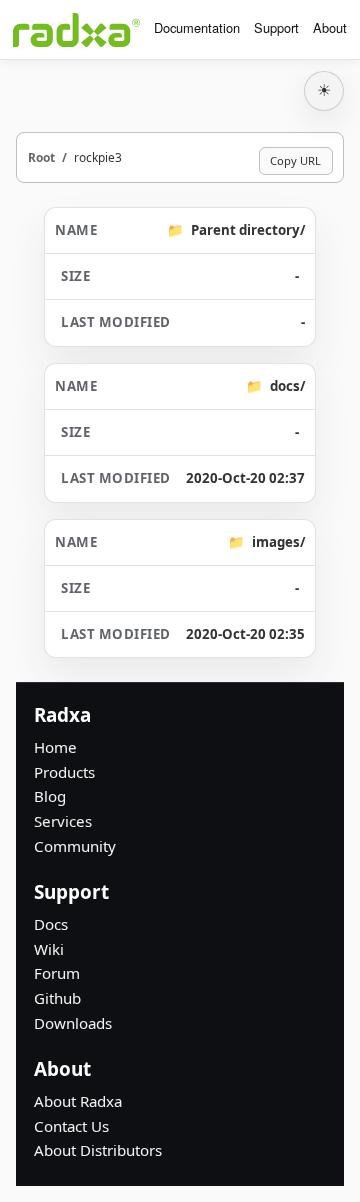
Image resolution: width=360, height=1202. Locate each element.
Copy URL (295, 160)
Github (57, 998)
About (330, 27)
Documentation (197, 27)
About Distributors (98, 1150)
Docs (51, 924)
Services (63, 821)
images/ (278, 542)
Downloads (73, 1023)
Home (55, 747)
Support (276, 27)
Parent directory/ (248, 230)
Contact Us (71, 1126)
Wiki (49, 949)
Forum (57, 973)
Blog (50, 796)
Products (64, 772)
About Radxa (78, 1101)
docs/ (287, 386)
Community (75, 846)
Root (41, 157)
